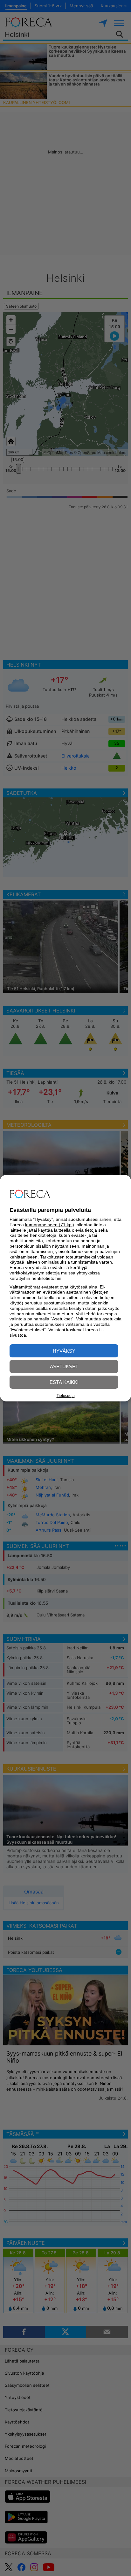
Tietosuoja (66, 1396)
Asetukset (64, 1366)
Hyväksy (64, 1351)
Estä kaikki (64, 1382)
